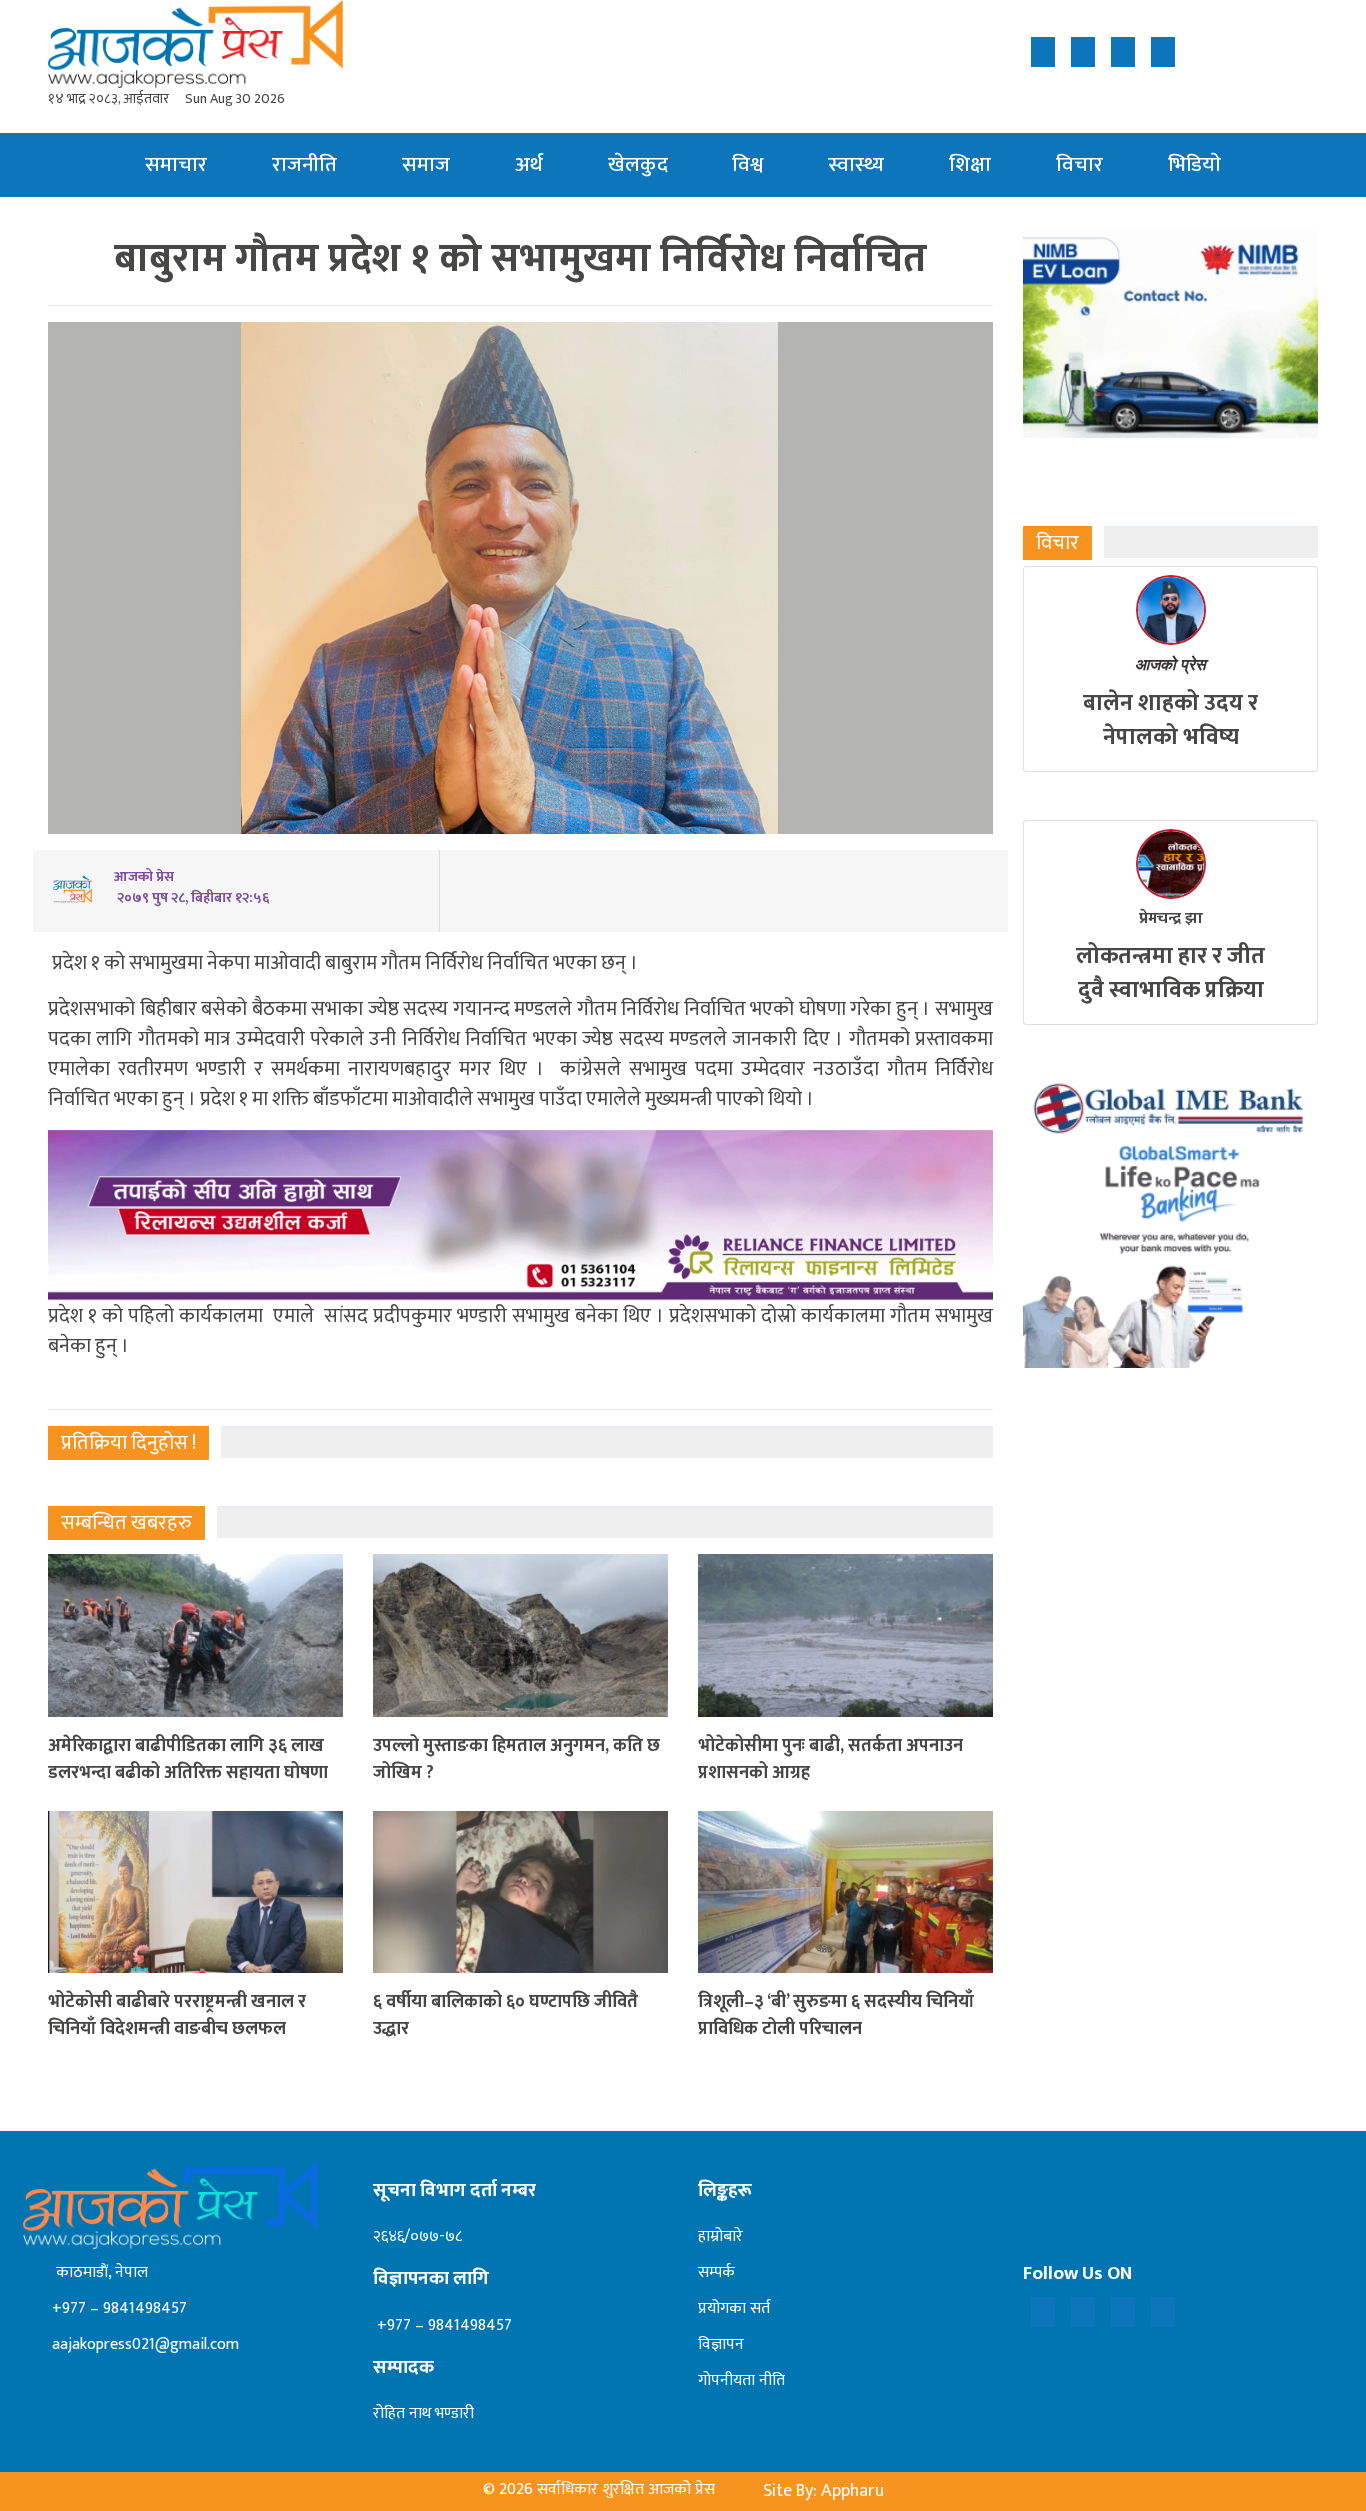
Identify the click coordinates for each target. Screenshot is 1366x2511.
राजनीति (304, 164)
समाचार (176, 164)
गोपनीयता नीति (741, 2380)
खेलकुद (638, 164)
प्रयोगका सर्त (734, 2308)
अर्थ (529, 164)
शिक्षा (970, 164)
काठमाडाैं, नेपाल (98, 2272)
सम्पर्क (716, 2272)
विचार (1079, 164)
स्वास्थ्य (856, 164)
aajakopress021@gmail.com (143, 2344)
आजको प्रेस (1170, 664)
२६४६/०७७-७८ (417, 2236)
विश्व (747, 164)
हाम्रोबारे (720, 2236)
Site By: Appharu (823, 2491)
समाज (426, 164)
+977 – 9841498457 (117, 2308)
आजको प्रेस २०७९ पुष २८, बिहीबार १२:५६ (191, 887)
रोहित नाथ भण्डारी (423, 2413)
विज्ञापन (721, 2344)
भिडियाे (1194, 164)
